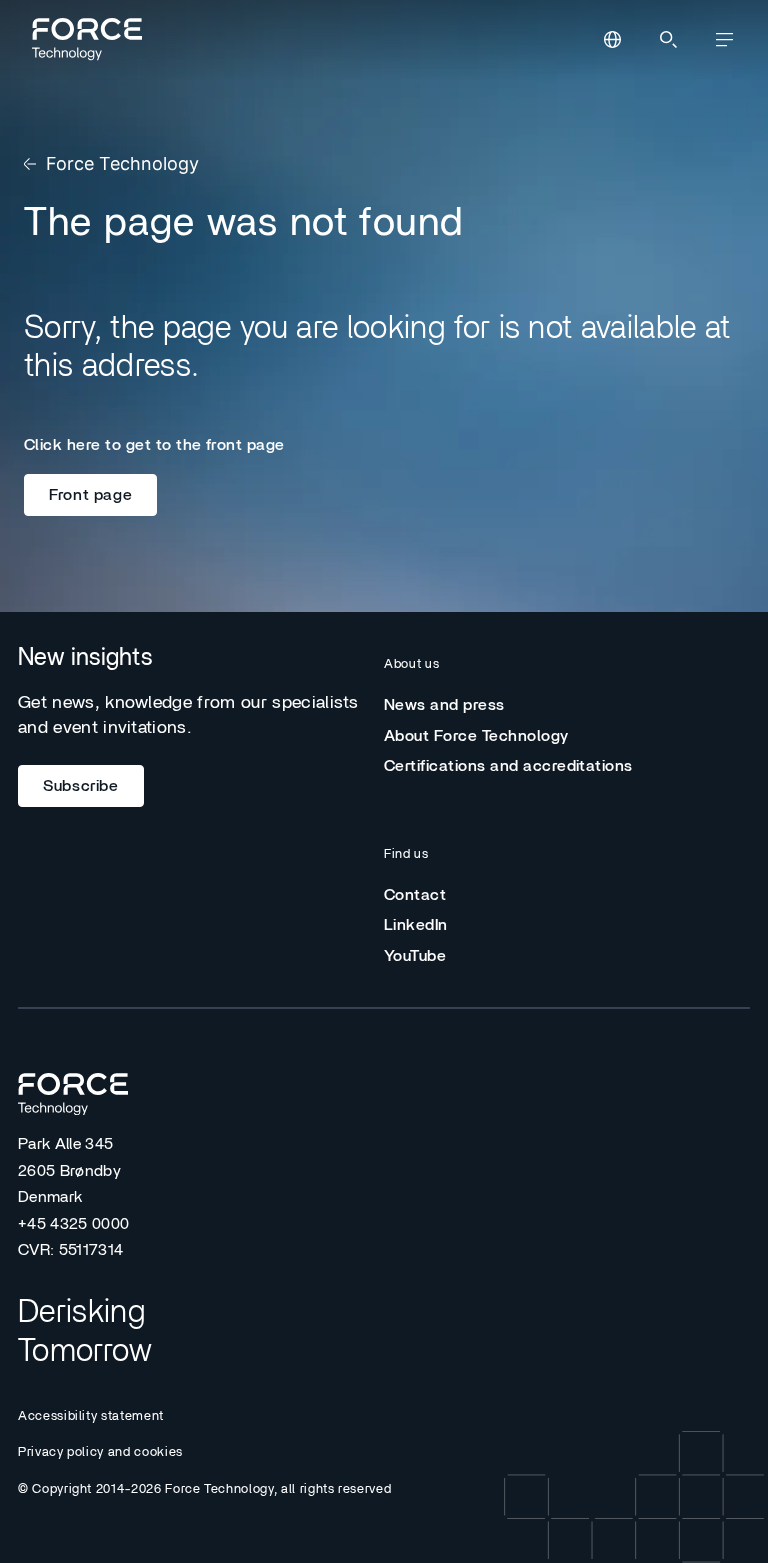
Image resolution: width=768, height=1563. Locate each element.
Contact (415, 895)
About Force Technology (476, 736)
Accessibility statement (91, 1416)
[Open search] (668, 40)
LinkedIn (416, 925)
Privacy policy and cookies (100, 1452)
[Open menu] (724, 40)
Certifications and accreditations (508, 766)
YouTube (415, 956)
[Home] (84, 39)
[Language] (612, 40)
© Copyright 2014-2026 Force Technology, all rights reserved (204, 1489)
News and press (444, 705)
